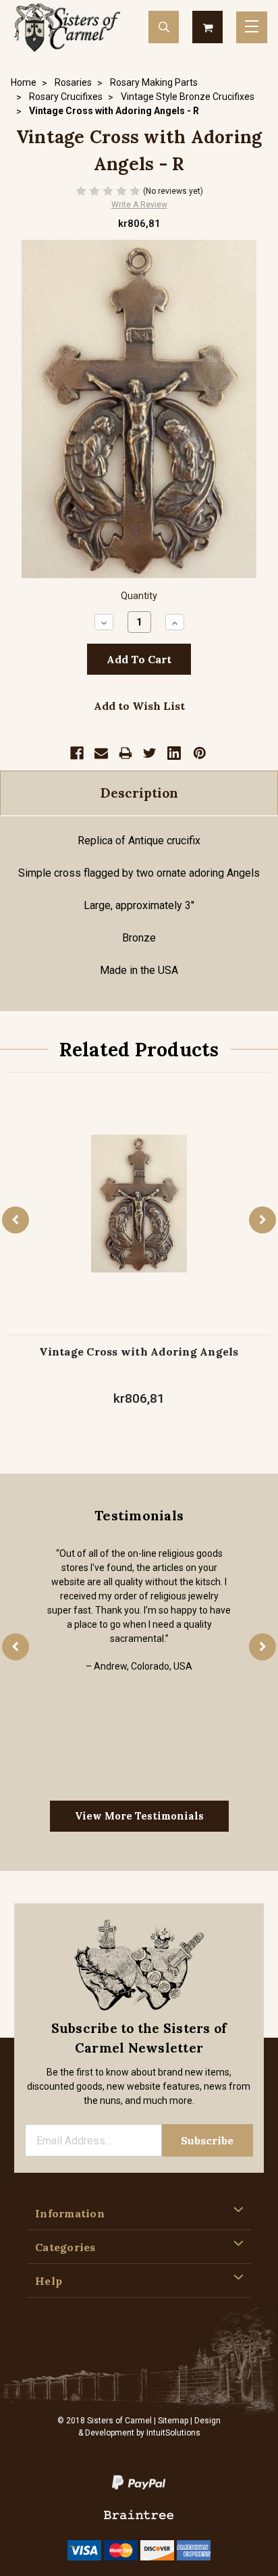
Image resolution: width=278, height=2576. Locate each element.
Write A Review (139, 205)
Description (139, 793)
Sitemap (173, 2421)
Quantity (139, 596)
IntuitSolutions (173, 2433)
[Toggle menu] (252, 27)
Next (262, 1220)
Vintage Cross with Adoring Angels (139, 1351)
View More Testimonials (139, 1816)
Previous (16, 1220)
